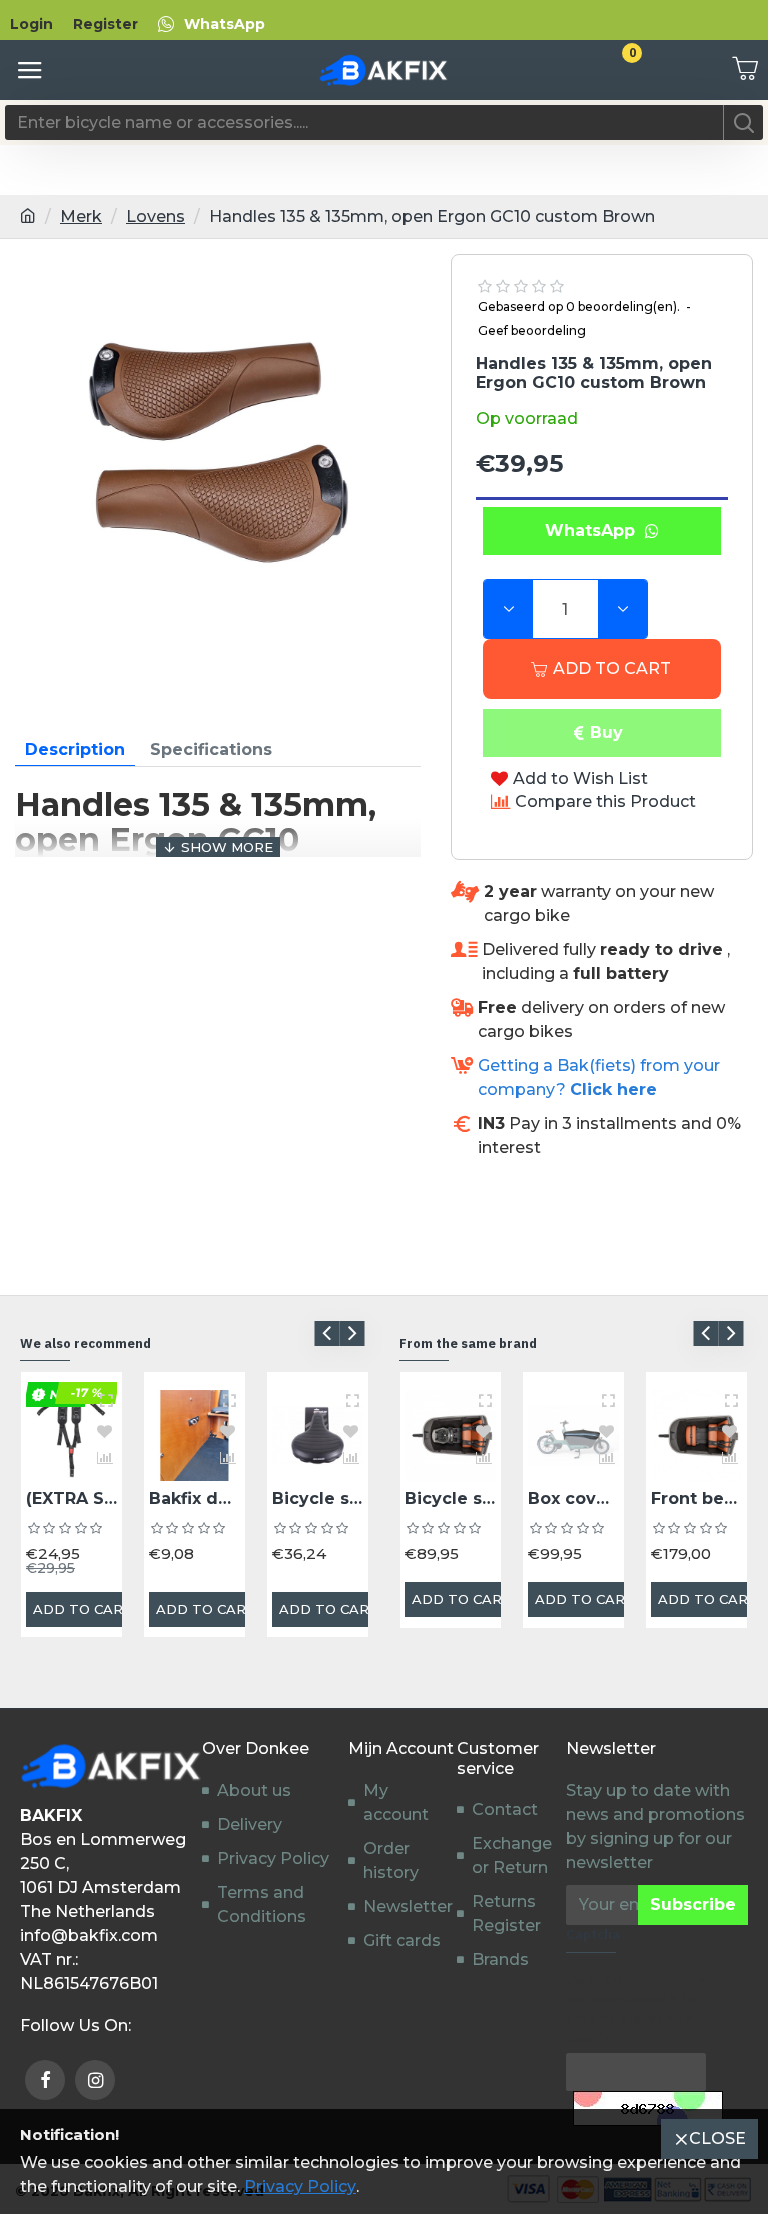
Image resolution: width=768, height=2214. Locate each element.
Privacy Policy (300, 2186)
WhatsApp (595, 530)
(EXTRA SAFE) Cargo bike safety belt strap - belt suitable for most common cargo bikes (71, 1498)
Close (717, 2138)
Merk (81, 216)
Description (75, 749)
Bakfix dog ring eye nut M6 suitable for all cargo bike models (194, 1498)
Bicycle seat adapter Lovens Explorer (450, 1498)
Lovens (155, 216)
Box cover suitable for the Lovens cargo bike (573, 1498)
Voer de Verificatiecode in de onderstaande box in (630, 2008)
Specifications (211, 749)
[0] (738, 70)
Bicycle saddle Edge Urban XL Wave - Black (317, 1498)
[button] (326, 1333)
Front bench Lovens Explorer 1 (696, 1498)
